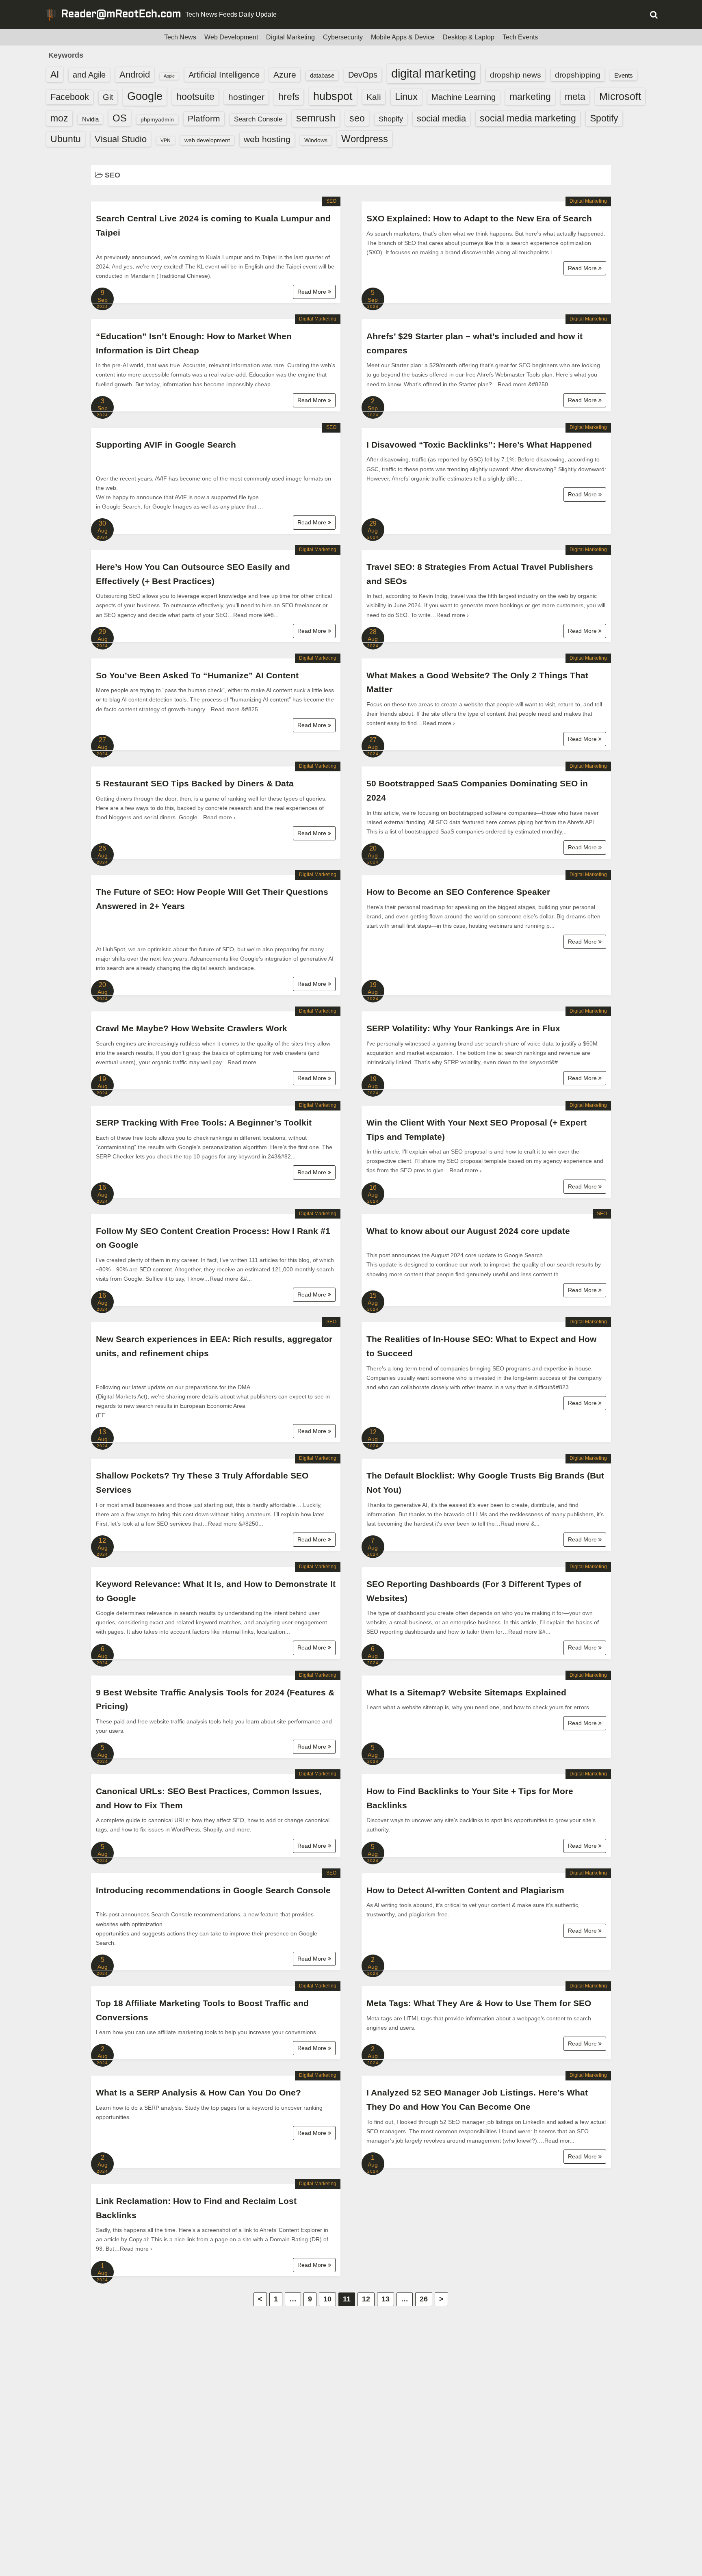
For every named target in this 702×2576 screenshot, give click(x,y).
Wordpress (365, 139)
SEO (331, 201)
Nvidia (90, 119)
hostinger (246, 97)
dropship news (516, 75)
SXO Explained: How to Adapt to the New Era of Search (479, 218)
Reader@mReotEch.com (121, 15)
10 (327, 2299)
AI (55, 75)
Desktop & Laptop (469, 37)
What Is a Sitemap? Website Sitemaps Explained (466, 1692)
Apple (169, 76)
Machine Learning (464, 97)
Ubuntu (66, 139)
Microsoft (620, 96)
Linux (406, 96)
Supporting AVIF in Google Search (166, 445)
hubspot (333, 96)
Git (108, 97)
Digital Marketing (290, 37)
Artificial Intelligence (224, 75)
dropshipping (578, 75)
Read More (313, 292)
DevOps (363, 75)
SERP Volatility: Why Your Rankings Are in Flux (463, 1028)
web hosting (267, 139)
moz (59, 118)
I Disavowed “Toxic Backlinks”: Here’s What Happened (479, 445)
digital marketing (434, 73)
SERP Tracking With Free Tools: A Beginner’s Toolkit (204, 1122)
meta (575, 97)
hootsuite (195, 97)
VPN (166, 141)
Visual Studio (121, 139)
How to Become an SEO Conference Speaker (458, 892)
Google (145, 96)
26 (424, 2299)
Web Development (231, 37)
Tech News (180, 37)
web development (207, 140)
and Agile (89, 75)
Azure (285, 75)
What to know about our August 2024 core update (468, 1231)
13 (386, 2299)
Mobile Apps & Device (403, 37)
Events (624, 75)
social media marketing (528, 118)
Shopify (391, 119)
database (322, 75)
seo (357, 118)
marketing (530, 97)
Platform (204, 118)
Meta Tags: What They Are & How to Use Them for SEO (479, 2003)
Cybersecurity (343, 37)
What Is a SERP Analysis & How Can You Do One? (198, 2092)
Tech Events (520, 37)
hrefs (289, 97)
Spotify (604, 118)
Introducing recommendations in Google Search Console (213, 1890)
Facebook (70, 97)
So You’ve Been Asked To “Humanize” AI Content (197, 675)
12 (366, 2299)
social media (441, 118)
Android (135, 75)
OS (120, 118)
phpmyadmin (157, 119)
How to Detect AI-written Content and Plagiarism (465, 1890)
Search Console (258, 119)
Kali (374, 97)
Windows (316, 140)
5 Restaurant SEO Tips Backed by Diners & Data (195, 783)
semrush (316, 118)
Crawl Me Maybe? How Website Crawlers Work (192, 1028)
